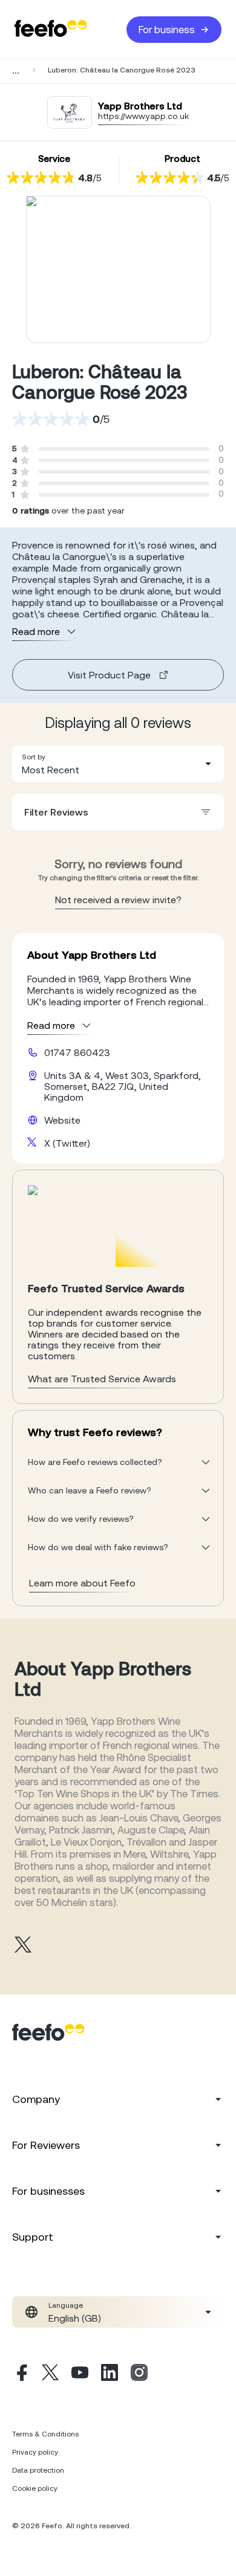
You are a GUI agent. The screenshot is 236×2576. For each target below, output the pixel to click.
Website (62, 1120)
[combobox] (118, 764)
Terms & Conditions (45, 2434)
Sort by (34, 757)
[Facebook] (21, 2374)
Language (66, 2305)
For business (167, 30)
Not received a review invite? (118, 900)
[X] (50, 2374)
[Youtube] (80, 2374)
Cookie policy (35, 2488)
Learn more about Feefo (82, 1583)
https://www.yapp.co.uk (143, 116)
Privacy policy (35, 2452)
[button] (118, 764)
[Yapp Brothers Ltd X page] (23, 1946)
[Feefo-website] (51, 29)
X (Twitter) (67, 1143)
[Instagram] (139, 2374)
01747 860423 (77, 1052)
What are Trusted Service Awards (102, 1379)
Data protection (38, 2470)
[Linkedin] (110, 2374)
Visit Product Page (109, 675)
